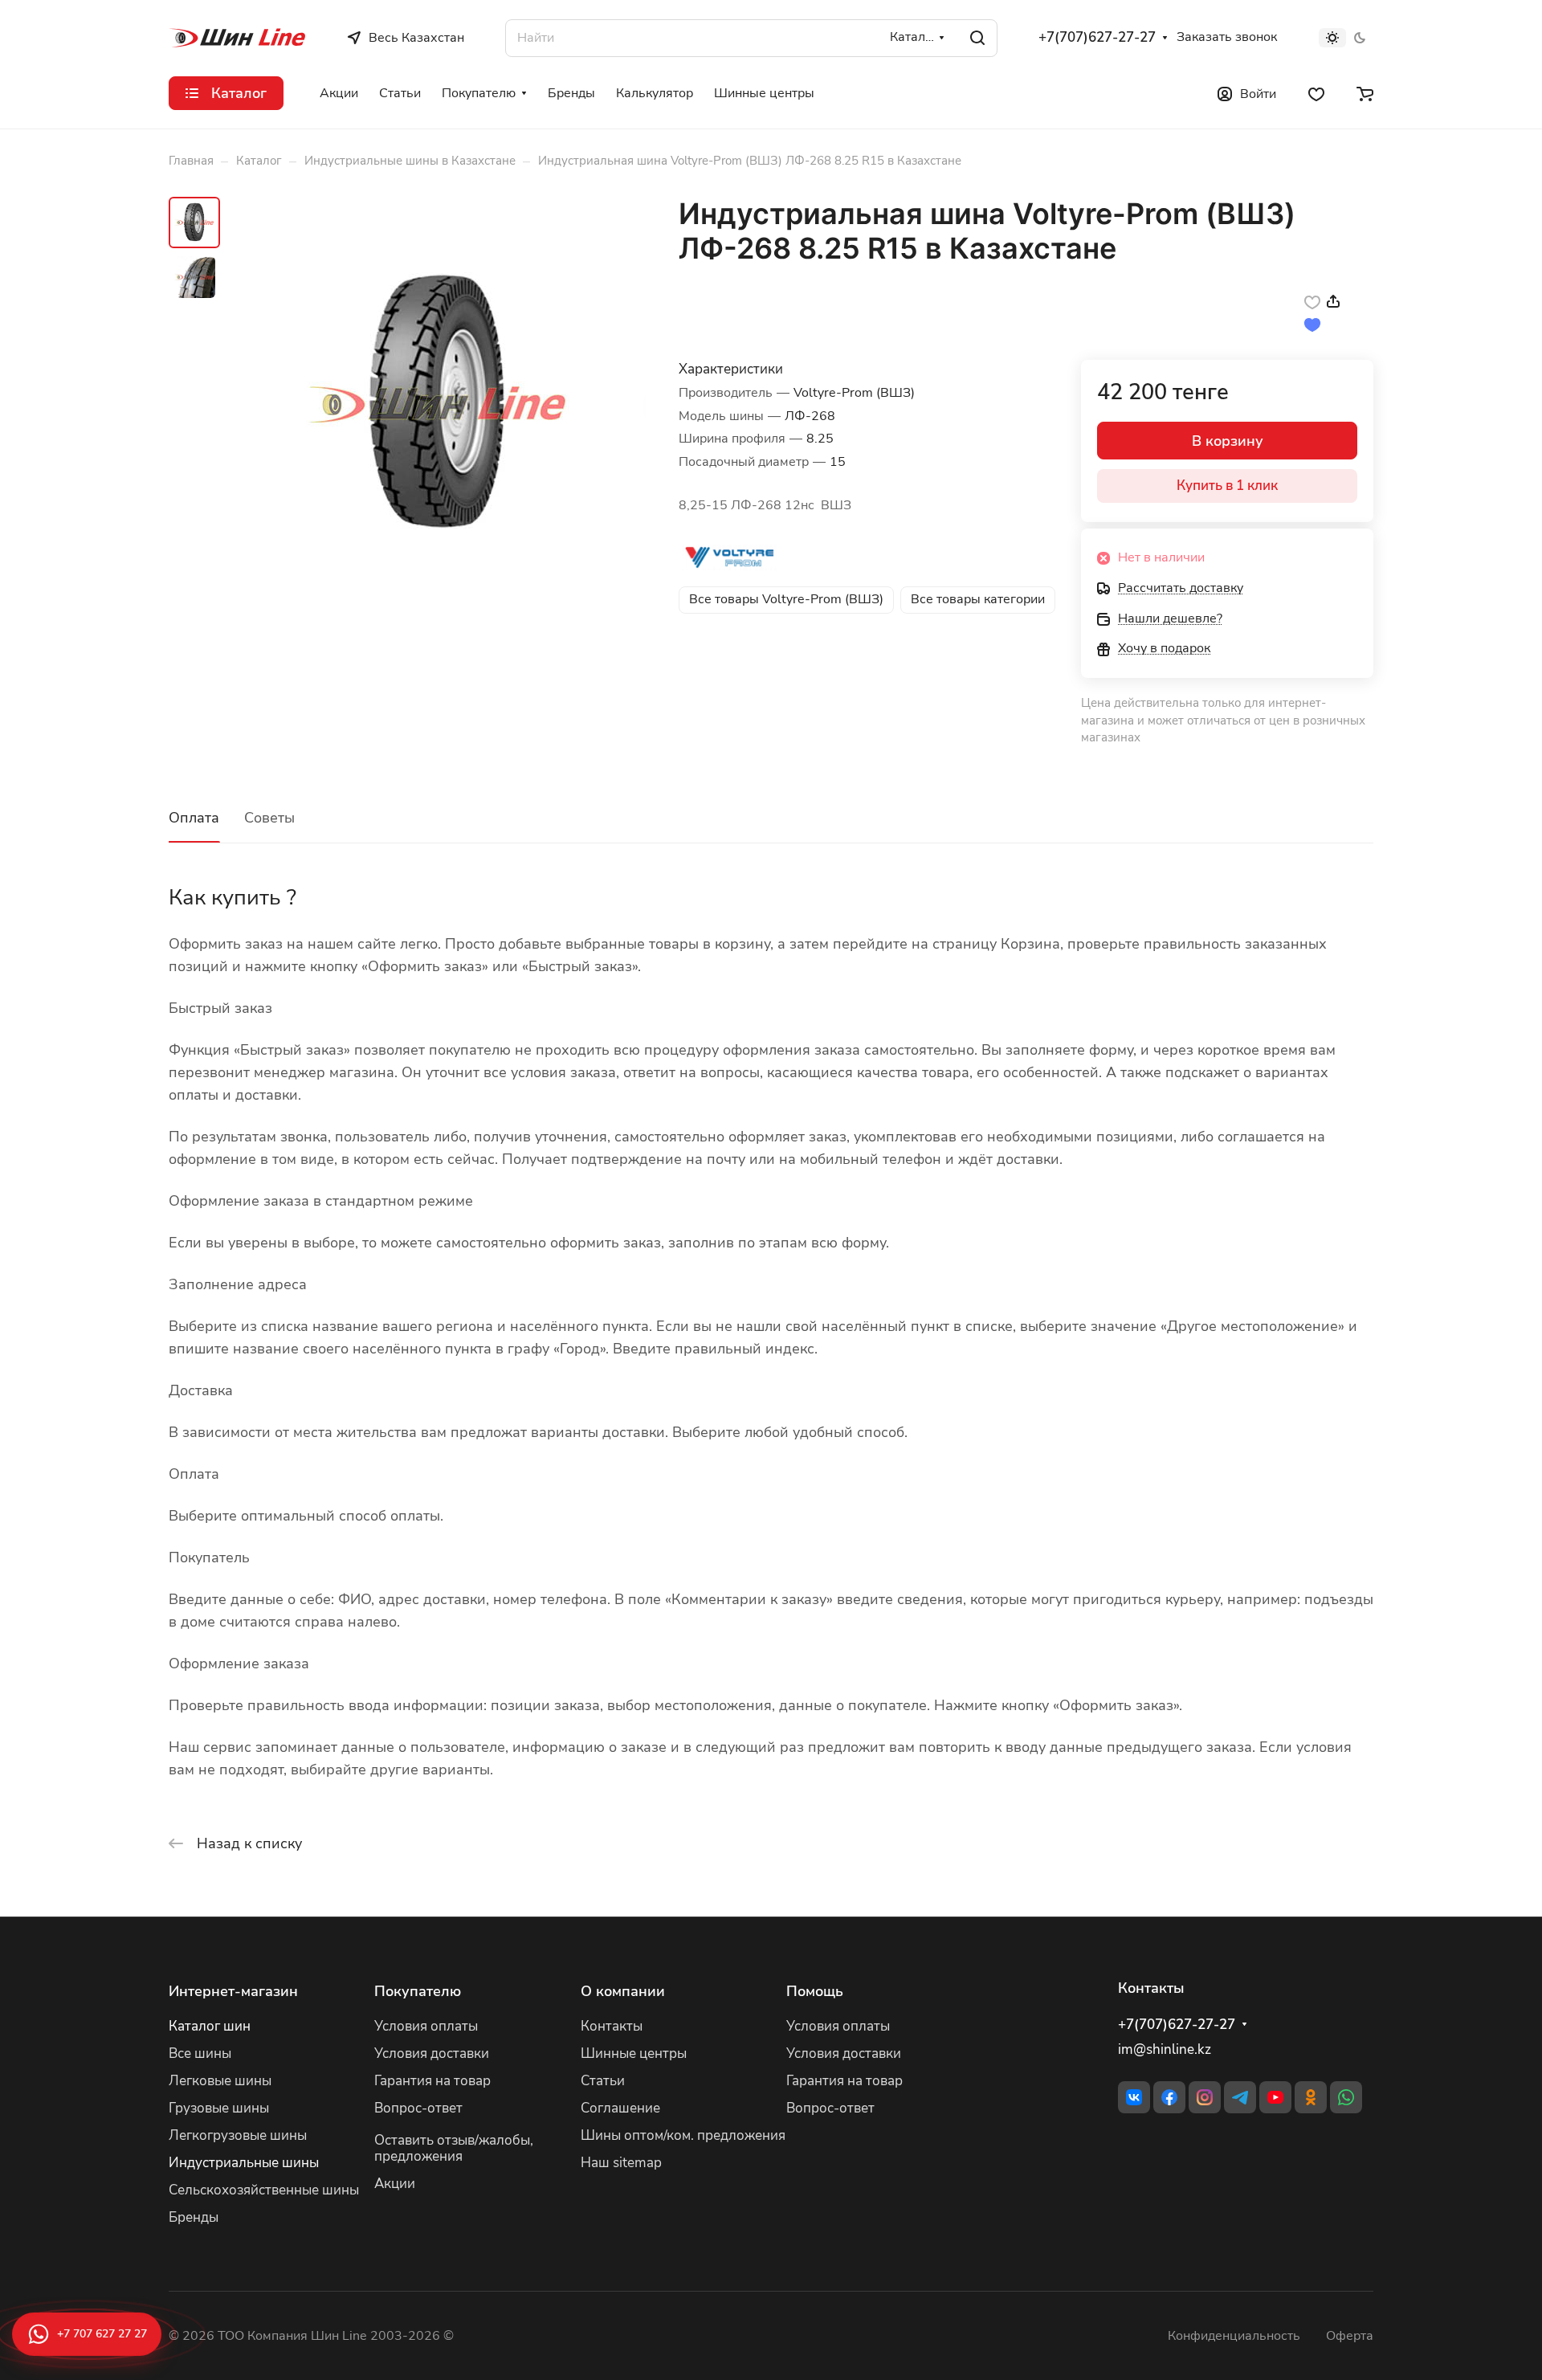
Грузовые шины (219, 2108)
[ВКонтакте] (1134, 2097)
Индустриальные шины (244, 2163)
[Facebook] (1169, 2097)
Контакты (612, 2026)
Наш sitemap (621, 2163)
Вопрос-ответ (418, 2108)
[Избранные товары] (1316, 93)
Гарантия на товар (432, 2081)
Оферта (1350, 2336)
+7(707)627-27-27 (1097, 38)
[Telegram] (1240, 2097)
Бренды (194, 2217)
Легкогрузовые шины (238, 2135)
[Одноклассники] (1311, 2097)
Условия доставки (432, 2053)
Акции (395, 2184)
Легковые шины (220, 2081)
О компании (623, 1991)
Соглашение (620, 2108)
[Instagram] (1205, 2097)
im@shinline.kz (1165, 2049)
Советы (269, 818)
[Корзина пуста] (1365, 93)
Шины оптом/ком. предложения (683, 2135)
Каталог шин (210, 2026)
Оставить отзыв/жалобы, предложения (454, 2149)
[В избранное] (1312, 301)
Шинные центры (634, 2053)
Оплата (194, 818)
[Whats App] (1346, 2097)
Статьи (603, 2081)
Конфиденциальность (1234, 2336)
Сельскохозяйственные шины (264, 2190)
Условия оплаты (426, 2026)
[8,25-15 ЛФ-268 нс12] (438, 405)
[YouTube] (1275, 2097)
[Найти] (977, 38)
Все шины (200, 2053)
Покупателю (418, 1991)
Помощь (815, 1991)
